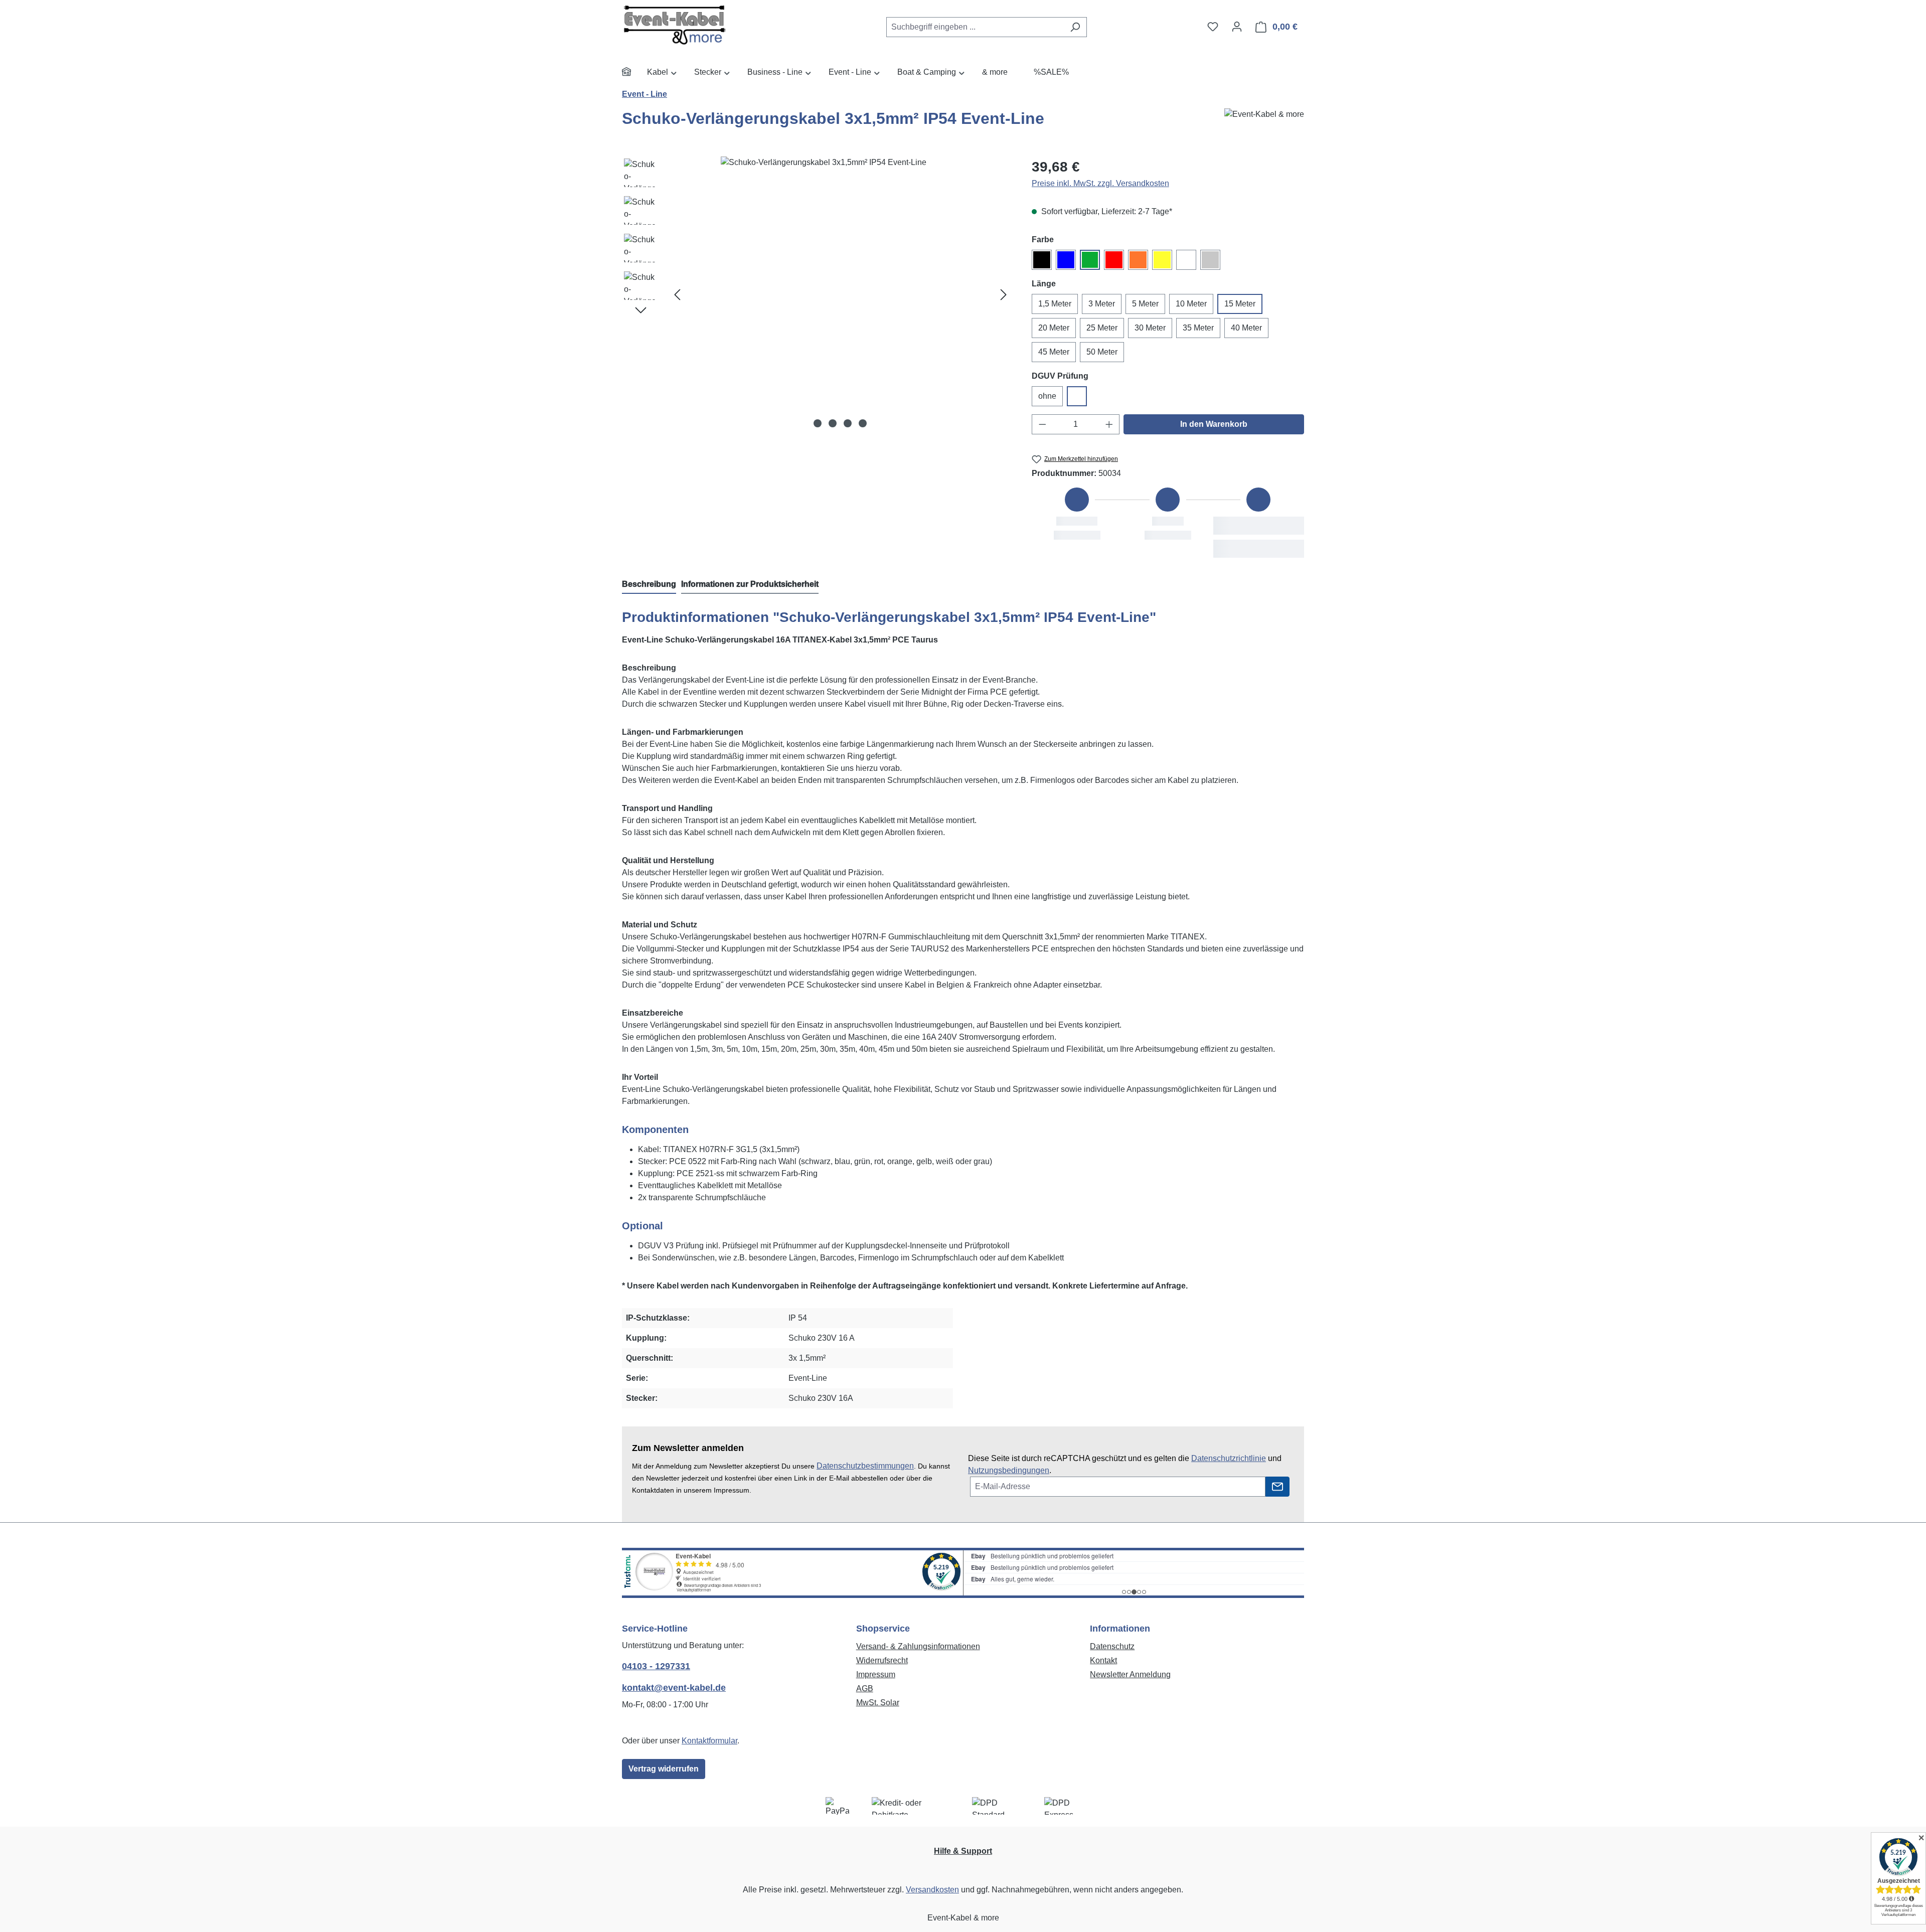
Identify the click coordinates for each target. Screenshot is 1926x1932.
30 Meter (1150, 328)
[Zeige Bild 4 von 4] (863, 423)
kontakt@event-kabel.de (674, 1688)
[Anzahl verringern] (1042, 424)
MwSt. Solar (878, 1703)
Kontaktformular (709, 1741)
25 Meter (1102, 328)
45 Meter (1054, 352)
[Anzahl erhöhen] (1109, 424)
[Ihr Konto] (1237, 27)
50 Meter (1102, 352)
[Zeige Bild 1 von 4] (818, 423)
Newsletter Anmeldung (1130, 1674)
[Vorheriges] (677, 294)
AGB (865, 1688)
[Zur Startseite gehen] (697, 25)
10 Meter (1191, 304)
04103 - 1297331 (656, 1666)
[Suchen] (1075, 27)
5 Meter (1145, 304)
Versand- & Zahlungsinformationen (918, 1646)
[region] (817, 294)
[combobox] (975, 27)
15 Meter (1240, 304)
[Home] (634, 73)
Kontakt (1103, 1660)
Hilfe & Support (963, 1851)
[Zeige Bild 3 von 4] (848, 423)
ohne (1047, 396)
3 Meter (1102, 304)
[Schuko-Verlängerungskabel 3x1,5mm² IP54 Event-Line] (840, 294)
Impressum (876, 1674)
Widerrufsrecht (882, 1660)
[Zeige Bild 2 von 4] (833, 423)
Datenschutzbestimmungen (865, 1466)
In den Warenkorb (1214, 424)
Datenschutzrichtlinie (1229, 1458)
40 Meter (1246, 328)
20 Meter (1054, 328)
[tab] (649, 585)
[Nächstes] (1004, 294)
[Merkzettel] (1213, 27)
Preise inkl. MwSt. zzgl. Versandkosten (1100, 183)
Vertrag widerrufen (664, 1769)
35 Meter (1198, 328)
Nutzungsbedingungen (1009, 1470)
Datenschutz (1112, 1646)
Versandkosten (932, 1890)
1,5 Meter (1055, 304)
